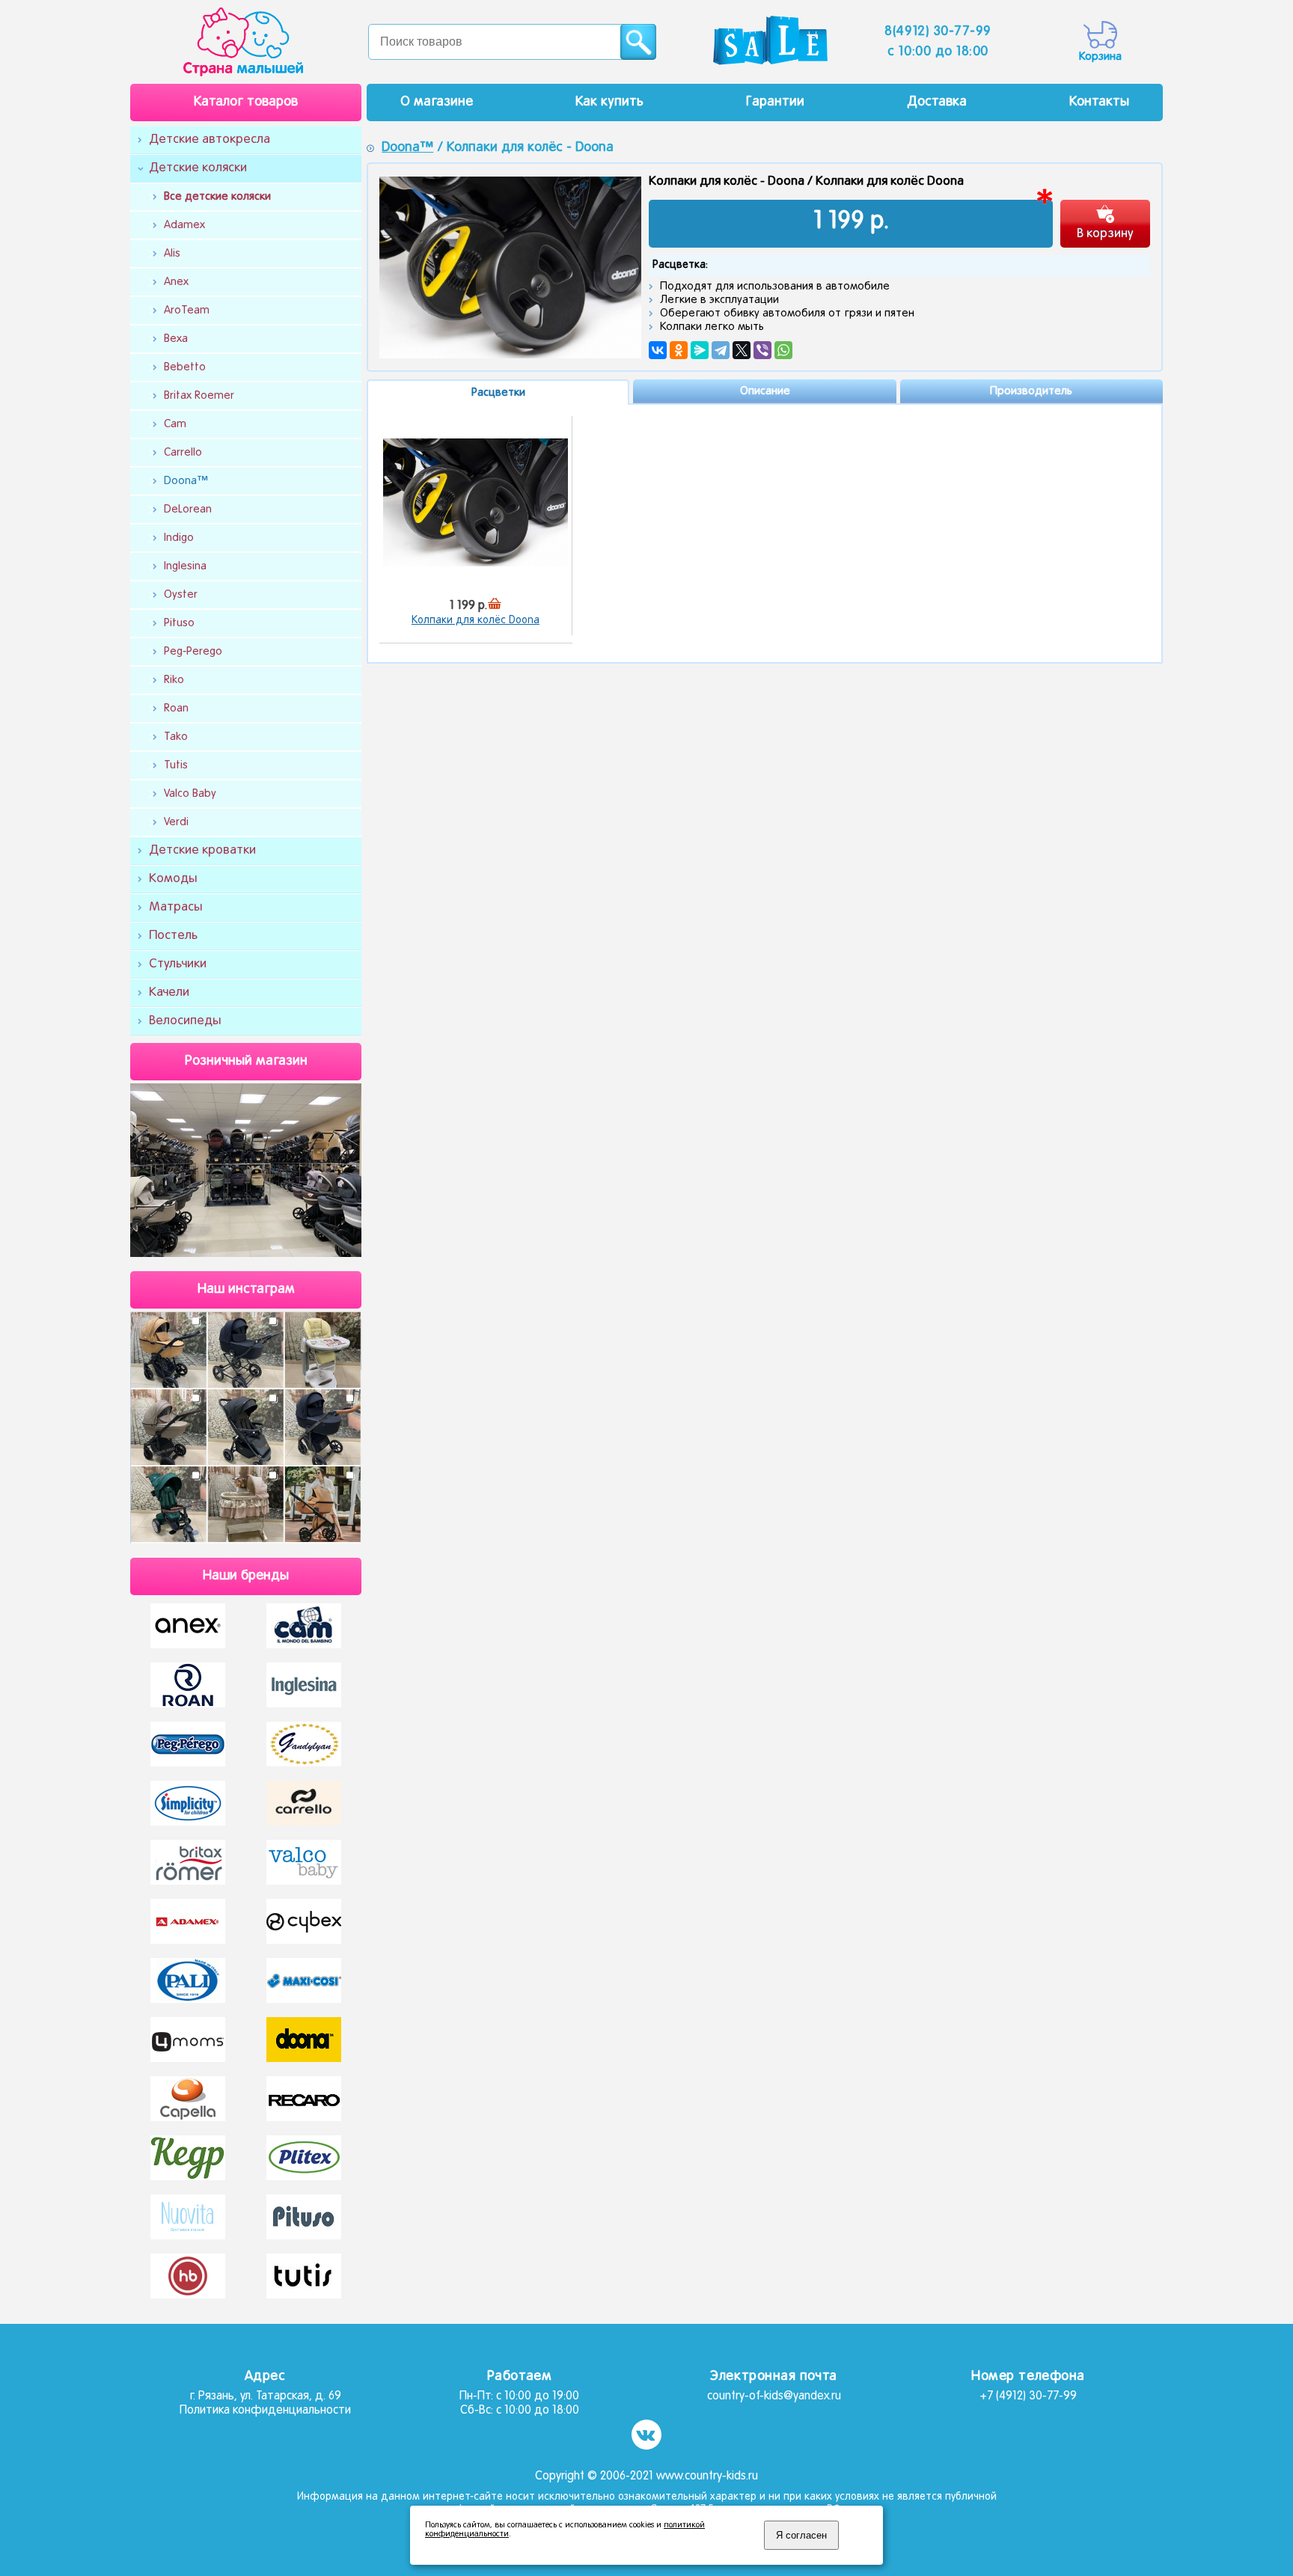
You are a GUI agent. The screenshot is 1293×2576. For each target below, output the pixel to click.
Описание (765, 391)
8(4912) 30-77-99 (938, 32)
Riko (174, 680)
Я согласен (801, 2535)
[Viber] (762, 350)
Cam (175, 424)
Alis (172, 254)
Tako (176, 737)
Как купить (609, 102)
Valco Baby (190, 794)
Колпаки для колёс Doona (476, 621)
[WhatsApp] (783, 350)
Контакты (1099, 102)
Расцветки (498, 393)
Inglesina (185, 566)
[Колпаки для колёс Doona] (510, 267)
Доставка (937, 102)
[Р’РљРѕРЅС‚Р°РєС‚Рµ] (658, 350)
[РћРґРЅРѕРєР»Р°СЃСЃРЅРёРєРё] (679, 350)
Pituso (179, 623)
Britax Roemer (199, 396)
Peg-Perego (193, 652)
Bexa (176, 339)
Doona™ (186, 481)
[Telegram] (721, 350)
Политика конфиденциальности (265, 2411)
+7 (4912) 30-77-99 (1028, 2396)
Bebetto (185, 367)
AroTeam (187, 310)
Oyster (181, 595)
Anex (176, 282)
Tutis (176, 765)
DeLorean (188, 510)
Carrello (183, 453)
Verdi (176, 822)
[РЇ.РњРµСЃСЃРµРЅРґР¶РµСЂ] (700, 350)
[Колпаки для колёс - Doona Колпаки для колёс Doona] (475, 502)
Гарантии (775, 102)
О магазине (437, 102)
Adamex (184, 225)
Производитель (1031, 391)
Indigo (179, 538)
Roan (176, 709)
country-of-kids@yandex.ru (774, 2396)
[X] (742, 350)
